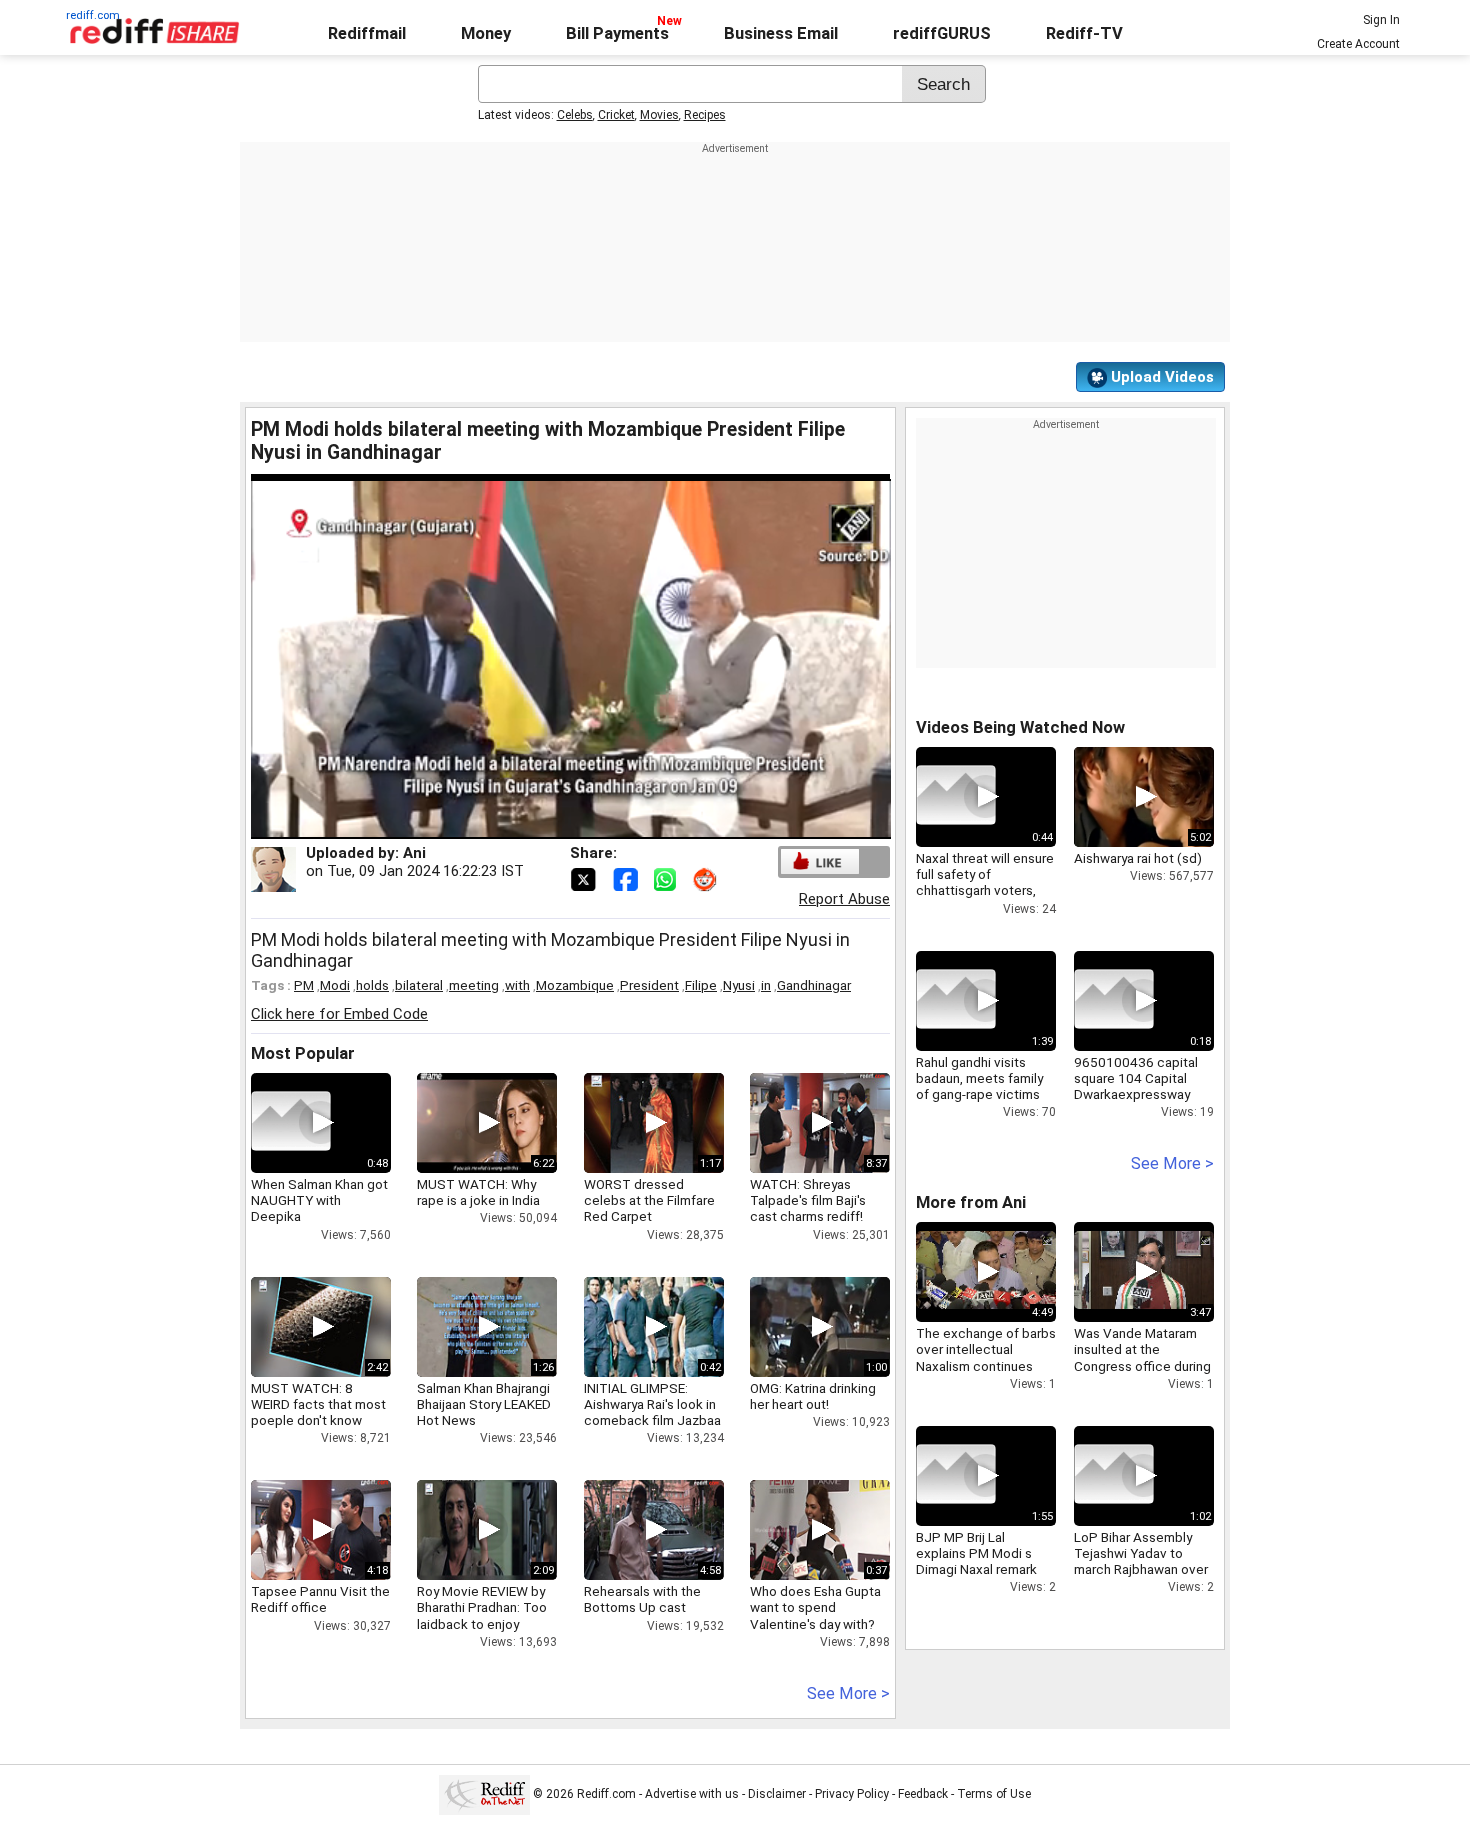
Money (486, 33)
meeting (474, 985)
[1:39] (956, 1001)
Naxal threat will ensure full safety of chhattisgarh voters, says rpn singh (985, 882)
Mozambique (575, 985)
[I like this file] (820, 861)
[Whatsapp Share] (669, 878)
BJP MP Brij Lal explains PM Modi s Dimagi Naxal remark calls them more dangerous (976, 1569)
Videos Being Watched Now (1020, 727)
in (766, 985)
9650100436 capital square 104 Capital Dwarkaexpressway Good (1136, 1086)
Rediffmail (367, 33)
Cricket (616, 115)
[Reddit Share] (707, 878)
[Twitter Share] (585, 878)
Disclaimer (777, 1794)
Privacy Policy (852, 1794)
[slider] (549, 824)
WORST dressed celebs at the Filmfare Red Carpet (649, 1200)
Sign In (1381, 20)
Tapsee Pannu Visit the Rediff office (320, 1599)
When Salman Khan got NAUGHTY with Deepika (319, 1200)
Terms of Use (994, 1794)
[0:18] (1114, 1001)
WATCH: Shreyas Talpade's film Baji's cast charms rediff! (808, 1200)
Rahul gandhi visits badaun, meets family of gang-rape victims (979, 1078)
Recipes (705, 115)
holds (372, 985)
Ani (414, 853)
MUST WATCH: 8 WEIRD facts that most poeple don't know (318, 1404)
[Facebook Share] (627, 878)
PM (304, 985)
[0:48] (291, 1123)
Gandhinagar (814, 985)
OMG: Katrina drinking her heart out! (813, 1396)
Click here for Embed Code (339, 1014)
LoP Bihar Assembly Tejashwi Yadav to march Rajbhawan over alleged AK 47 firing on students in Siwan (1141, 1569)
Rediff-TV (1084, 33)
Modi (335, 985)
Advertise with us (692, 1794)
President (649, 985)
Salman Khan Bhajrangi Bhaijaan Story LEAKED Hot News (484, 1404)
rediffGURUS (942, 33)
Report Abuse (844, 899)
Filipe (701, 985)
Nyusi (739, 985)
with (517, 985)
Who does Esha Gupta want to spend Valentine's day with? (815, 1607)
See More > (848, 1693)
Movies (659, 115)
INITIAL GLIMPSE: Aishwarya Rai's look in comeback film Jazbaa (652, 1404)
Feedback (923, 1794)
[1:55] (956, 1476)
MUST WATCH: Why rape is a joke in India (478, 1192)
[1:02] (1114, 1476)
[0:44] (956, 797)
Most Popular (303, 1053)
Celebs (575, 115)
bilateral (419, 985)
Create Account (1358, 44)
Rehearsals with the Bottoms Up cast (642, 1599)
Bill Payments (617, 33)
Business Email (781, 33)
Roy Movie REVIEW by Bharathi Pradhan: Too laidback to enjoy (482, 1607)
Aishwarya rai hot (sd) (1138, 858)
